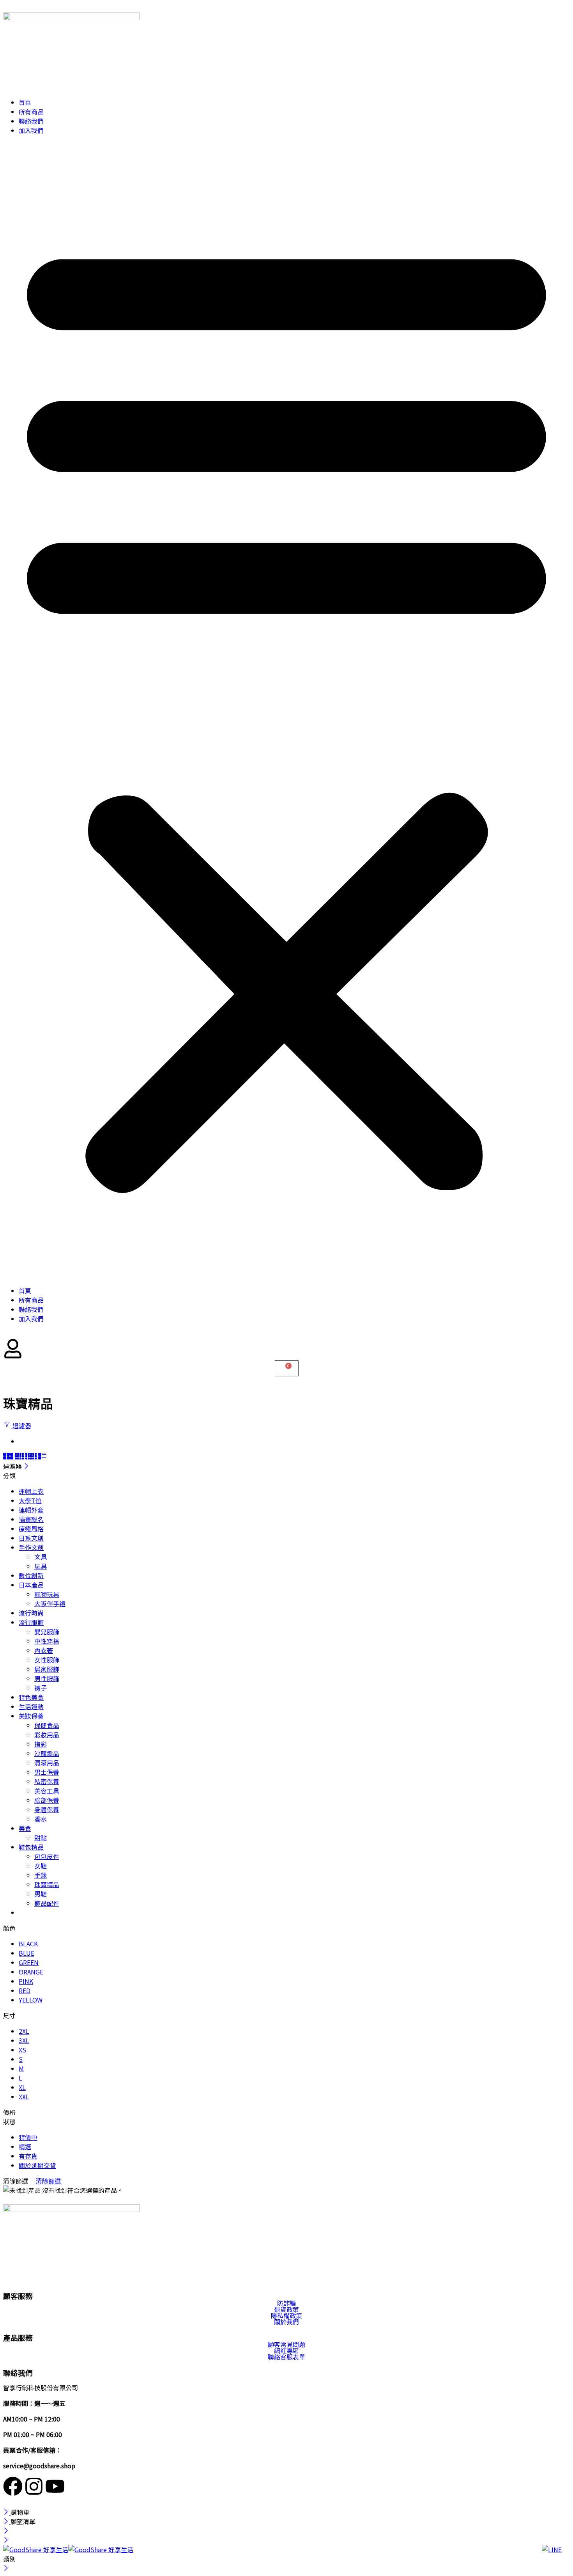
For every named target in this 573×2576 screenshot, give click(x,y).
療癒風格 (31, 1529)
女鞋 (41, 1866)
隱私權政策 (286, 2315)
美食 (25, 1828)
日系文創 (31, 1538)
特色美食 (31, 1697)
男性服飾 (47, 1678)
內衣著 (44, 1650)
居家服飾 (47, 1669)
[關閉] (26, 1466)
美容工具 (47, 1791)
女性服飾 (47, 1660)
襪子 (41, 1688)
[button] (286, 710)
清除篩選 (48, 2181)
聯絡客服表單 (286, 2357)
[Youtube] (55, 2486)
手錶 (41, 1875)
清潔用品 (47, 1763)
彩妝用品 (47, 1734)
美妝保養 (31, 1716)
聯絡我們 (31, 121)
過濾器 (21, 1426)
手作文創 (31, 1547)
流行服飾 (31, 1622)
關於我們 (286, 2322)
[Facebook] (13, 2486)
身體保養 (47, 1809)
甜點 (41, 1837)
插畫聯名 (31, 1519)
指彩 (41, 1744)
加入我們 (31, 130)
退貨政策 (286, 2309)
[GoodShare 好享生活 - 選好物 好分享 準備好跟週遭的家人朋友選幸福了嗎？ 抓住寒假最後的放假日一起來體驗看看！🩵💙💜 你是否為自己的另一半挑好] (68, 2549)
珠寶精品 (47, 1884)
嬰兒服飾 (47, 1632)
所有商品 (31, 112)
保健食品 (47, 1725)
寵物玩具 (47, 1594)
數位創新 (31, 1575)
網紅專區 (286, 2351)
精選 (25, 2146)
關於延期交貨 (37, 2165)
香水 (41, 1819)
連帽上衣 (31, 1491)
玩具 (41, 1566)
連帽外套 (31, 1510)
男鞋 (41, 1894)
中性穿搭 (47, 1641)
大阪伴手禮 (50, 1603)
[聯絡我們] (554, 2556)
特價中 (28, 2137)
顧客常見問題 (286, 2344)
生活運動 (31, 1706)
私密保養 (47, 1781)
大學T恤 (30, 1500)
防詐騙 (286, 2303)
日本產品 (31, 1585)
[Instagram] (34, 2486)
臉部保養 (47, 1800)
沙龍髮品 (47, 1753)
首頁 (25, 102)
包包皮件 (47, 1856)
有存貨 (28, 2156)
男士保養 (47, 1772)
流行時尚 (31, 1613)
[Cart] (287, 1368)
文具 (41, 1557)
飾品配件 (47, 1903)
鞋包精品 (31, 1847)
